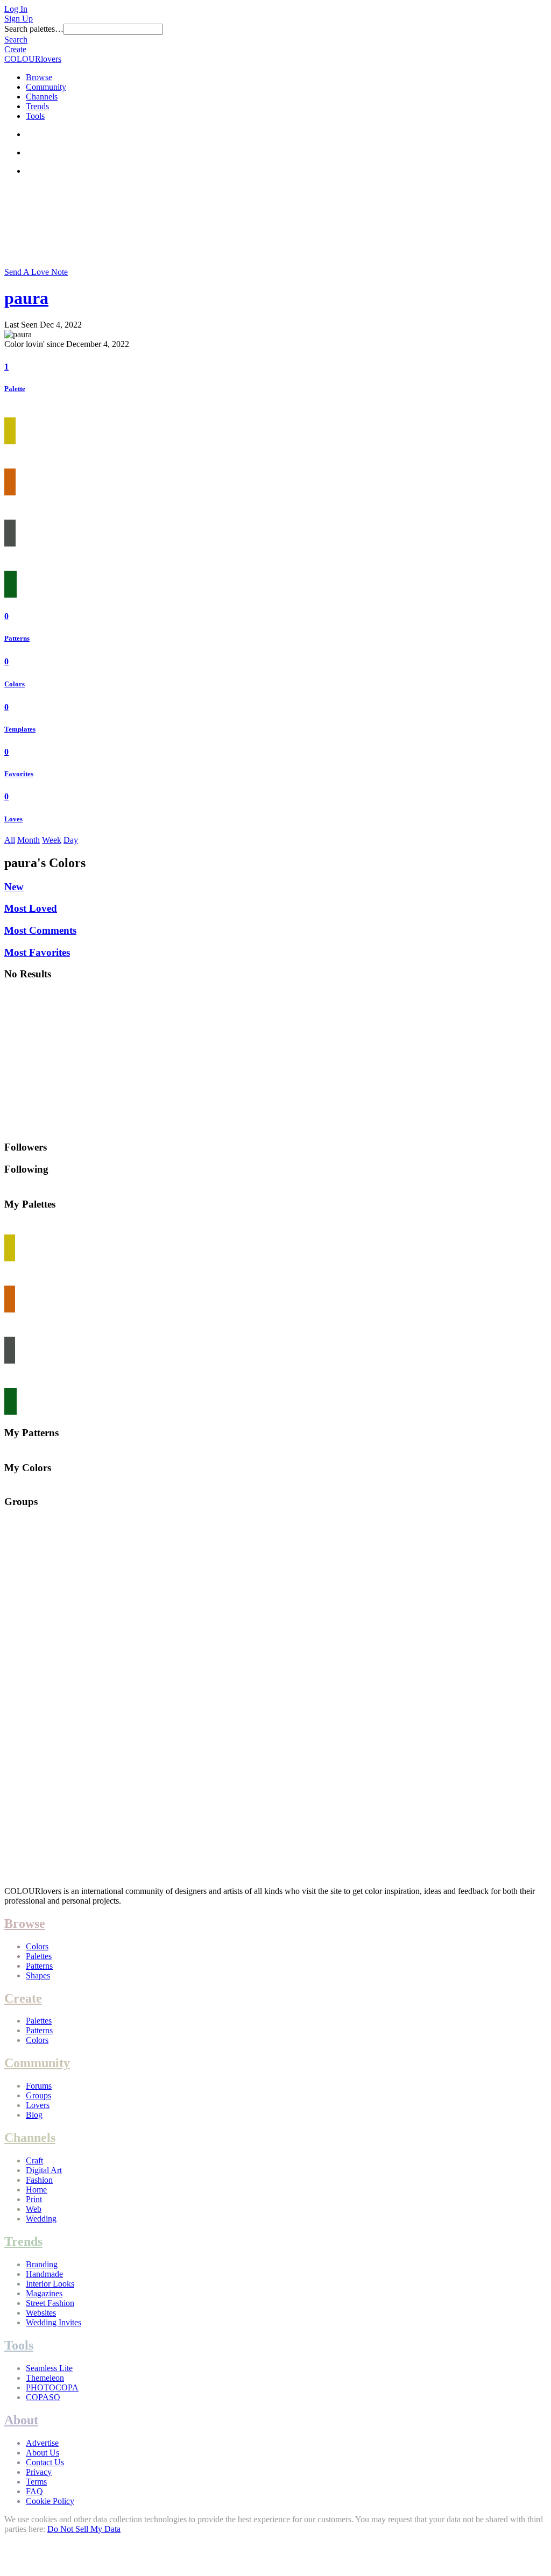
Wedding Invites (54, 2322)
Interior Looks (50, 2284)
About (21, 2420)
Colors (15, 684)
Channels (42, 97)
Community (46, 87)
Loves (13, 819)
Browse (39, 77)
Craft (34, 2160)
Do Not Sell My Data (84, 2529)
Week (52, 840)
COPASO (43, 2397)
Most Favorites (37, 952)
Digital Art (44, 2170)
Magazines (44, 2293)
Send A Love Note (36, 272)
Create (15, 49)
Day (71, 840)
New (14, 887)
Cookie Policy (50, 2501)
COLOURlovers (33, 59)
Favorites (19, 774)
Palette (15, 389)
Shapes (38, 1975)
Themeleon (45, 2378)
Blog (34, 2115)
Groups (38, 2095)
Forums (39, 2086)
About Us (43, 2453)
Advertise (42, 2443)
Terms (36, 2482)
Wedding (41, 2219)
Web (34, 2209)
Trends (37, 106)
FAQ (34, 2491)
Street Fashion (50, 2303)
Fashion (39, 2180)
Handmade (44, 2274)
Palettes (39, 1956)
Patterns (17, 638)
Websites (41, 2313)
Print (34, 2199)
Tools (35, 116)
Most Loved (31, 908)
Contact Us (45, 2462)
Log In (16, 9)
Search (16, 40)
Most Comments (40, 930)
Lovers (38, 2105)
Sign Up (19, 19)
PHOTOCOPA (52, 2387)
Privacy (39, 2472)
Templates (20, 729)
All (10, 840)
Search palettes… (34, 29)
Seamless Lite (49, 2368)
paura (26, 298)
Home (36, 2190)
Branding (42, 2264)
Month (29, 840)
